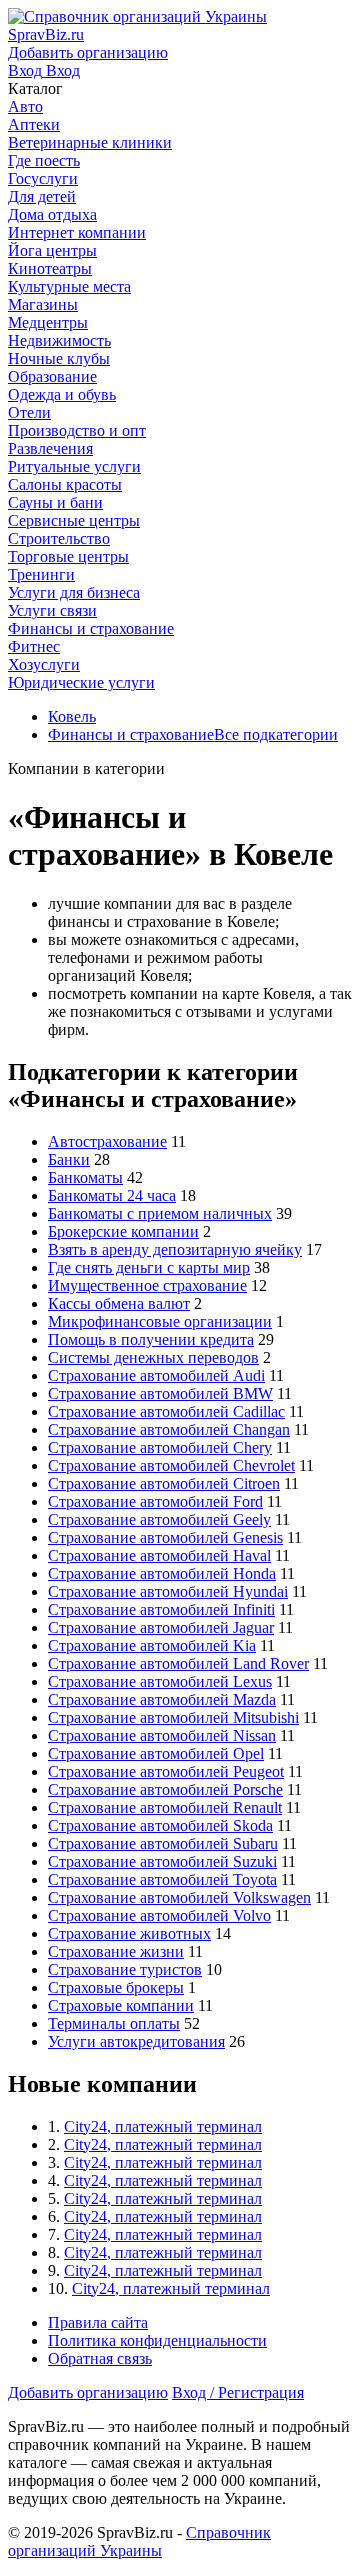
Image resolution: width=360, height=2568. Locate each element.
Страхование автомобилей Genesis (165, 1537)
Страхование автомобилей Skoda (160, 1825)
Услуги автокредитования (136, 2041)
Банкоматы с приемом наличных (160, 1213)
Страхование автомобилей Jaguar (161, 1627)
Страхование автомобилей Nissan (162, 1735)
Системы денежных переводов (153, 1357)
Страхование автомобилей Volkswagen (179, 1897)
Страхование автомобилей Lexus (160, 1681)
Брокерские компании (123, 1231)
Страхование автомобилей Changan (169, 1429)
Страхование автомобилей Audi (156, 1375)
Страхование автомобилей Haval (159, 1555)
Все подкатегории (276, 734)
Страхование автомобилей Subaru (163, 1843)
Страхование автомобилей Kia (152, 1645)
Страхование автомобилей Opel (156, 1753)
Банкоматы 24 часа (112, 1195)
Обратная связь (100, 2358)
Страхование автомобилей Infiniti (161, 1609)
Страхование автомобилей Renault (165, 1807)
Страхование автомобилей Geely (159, 1519)
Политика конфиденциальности (157, 2340)
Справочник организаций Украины (139, 2541)
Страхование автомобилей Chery (160, 1447)
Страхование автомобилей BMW (160, 1393)
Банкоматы (85, 1177)
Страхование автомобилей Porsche (165, 1789)
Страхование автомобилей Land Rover (178, 1663)
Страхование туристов (125, 1969)
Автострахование (107, 1141)
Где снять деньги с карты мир (149, 1267)
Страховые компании (121, 2005)
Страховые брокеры (116, 1987)
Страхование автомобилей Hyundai (168, 1591)
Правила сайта (98, 2322)
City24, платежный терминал (163, 2126)
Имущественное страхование (147, 1285)
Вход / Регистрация (238, 2392)
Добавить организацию (88, 2392)
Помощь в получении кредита (151, 1339)
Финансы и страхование (131, 734)
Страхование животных (129, 1933)
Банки (69, 1159)
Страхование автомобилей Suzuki (162, 1861)
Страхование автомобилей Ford (155, 1501)
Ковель (72, 716)
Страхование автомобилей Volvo (159, 1915)
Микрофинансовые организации (160, 1321)
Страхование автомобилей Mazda (162, 1699)
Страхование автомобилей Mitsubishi (173, 1717)
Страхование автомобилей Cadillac (166, 1411)
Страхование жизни (116, 1951)
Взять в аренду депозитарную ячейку (175, 1249)
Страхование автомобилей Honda (162, 1573)
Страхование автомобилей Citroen (164, 1483)
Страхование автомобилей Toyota (162, 1879)
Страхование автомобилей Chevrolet (171, 1465)
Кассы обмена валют (119, 1303)
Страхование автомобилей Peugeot (166, 1771)
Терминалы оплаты (114, 2023)
